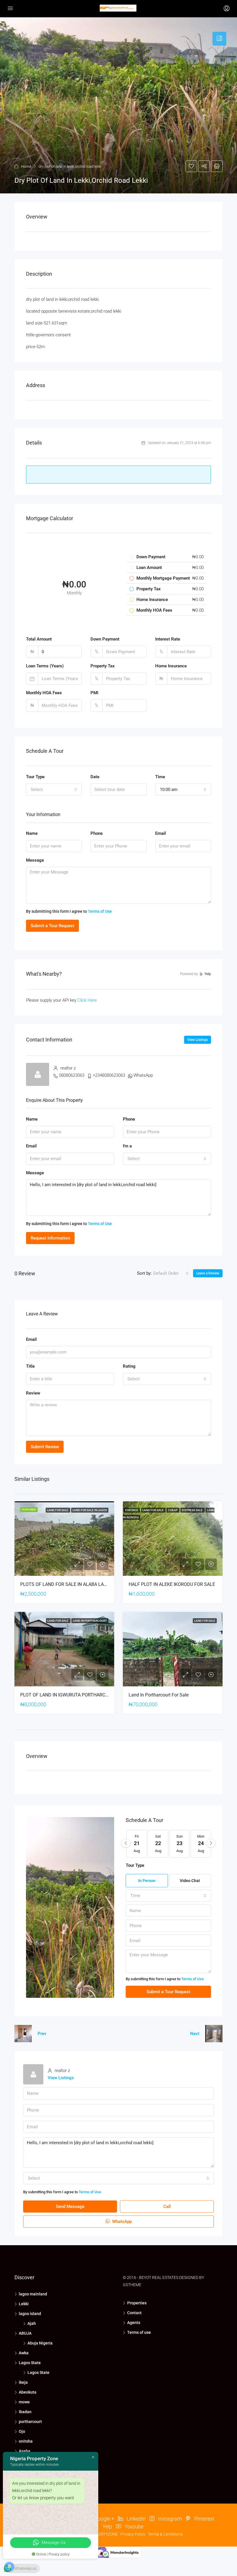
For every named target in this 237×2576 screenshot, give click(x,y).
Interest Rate (168, 639)
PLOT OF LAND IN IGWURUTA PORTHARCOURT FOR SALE (79, 1695)
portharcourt (30, 2422)
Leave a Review (208, 1273)
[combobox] (54, 789)
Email (161, 833)
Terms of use (139, 2332)
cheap (173, 1510)
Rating (129, 1366)
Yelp (107, 2526)
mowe (24, 2402)
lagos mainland (33, 2294)
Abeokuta (28, 2392)
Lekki (24, 2304)
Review (33, 1393)
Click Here (87, 1000)
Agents (134, 2323)
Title (30, 1366)
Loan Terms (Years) (45, 666)
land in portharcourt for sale (159, 1695)
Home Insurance (171, 666)
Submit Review (45, 1447)
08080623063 (72, 1075)
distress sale (192, 1510)
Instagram (169, 2519)
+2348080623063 (109, 1075)
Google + (104, 2519)
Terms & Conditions (165, 2534)
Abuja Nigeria (40, 2343)
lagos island (30, 2314)
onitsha (26, 2441)
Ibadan (25, 2412)
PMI (94, 693)
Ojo (22, 2431)
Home (26, 166)
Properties (137, 2303)
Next (195, 2034)
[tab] (219, 39)
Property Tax (103, 666)
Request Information (50, 1238)
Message (35, 860)
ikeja (23, 2382)
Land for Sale (58, 1510)
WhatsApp (143, 1075)
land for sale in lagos (90, 1510)
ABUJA (25, 2333)
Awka (24, 2353)
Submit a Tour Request (52, 926)
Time (160, 777)
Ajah (32, 2323)
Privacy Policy (133, 2534)
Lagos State (30, 2363)
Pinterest (204, 2519)
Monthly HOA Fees (44, 693)
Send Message (70, 2207)
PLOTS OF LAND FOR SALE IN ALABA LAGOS (67, 1584)
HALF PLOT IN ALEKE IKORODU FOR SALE (172, 1584)
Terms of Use (100, 911)
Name (32, 833)
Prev (42, 2034)
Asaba (25, 2451)
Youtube (133, 2526)
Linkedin (136, 2519)
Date (95, 777)
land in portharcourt (90, 1621)
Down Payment (105, 639)
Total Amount (39, 639)
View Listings (198, 1040)
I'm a (127, 1146)
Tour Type (35, 777)
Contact (134, 2313)
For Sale (132, 1510)
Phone (97, 833)
